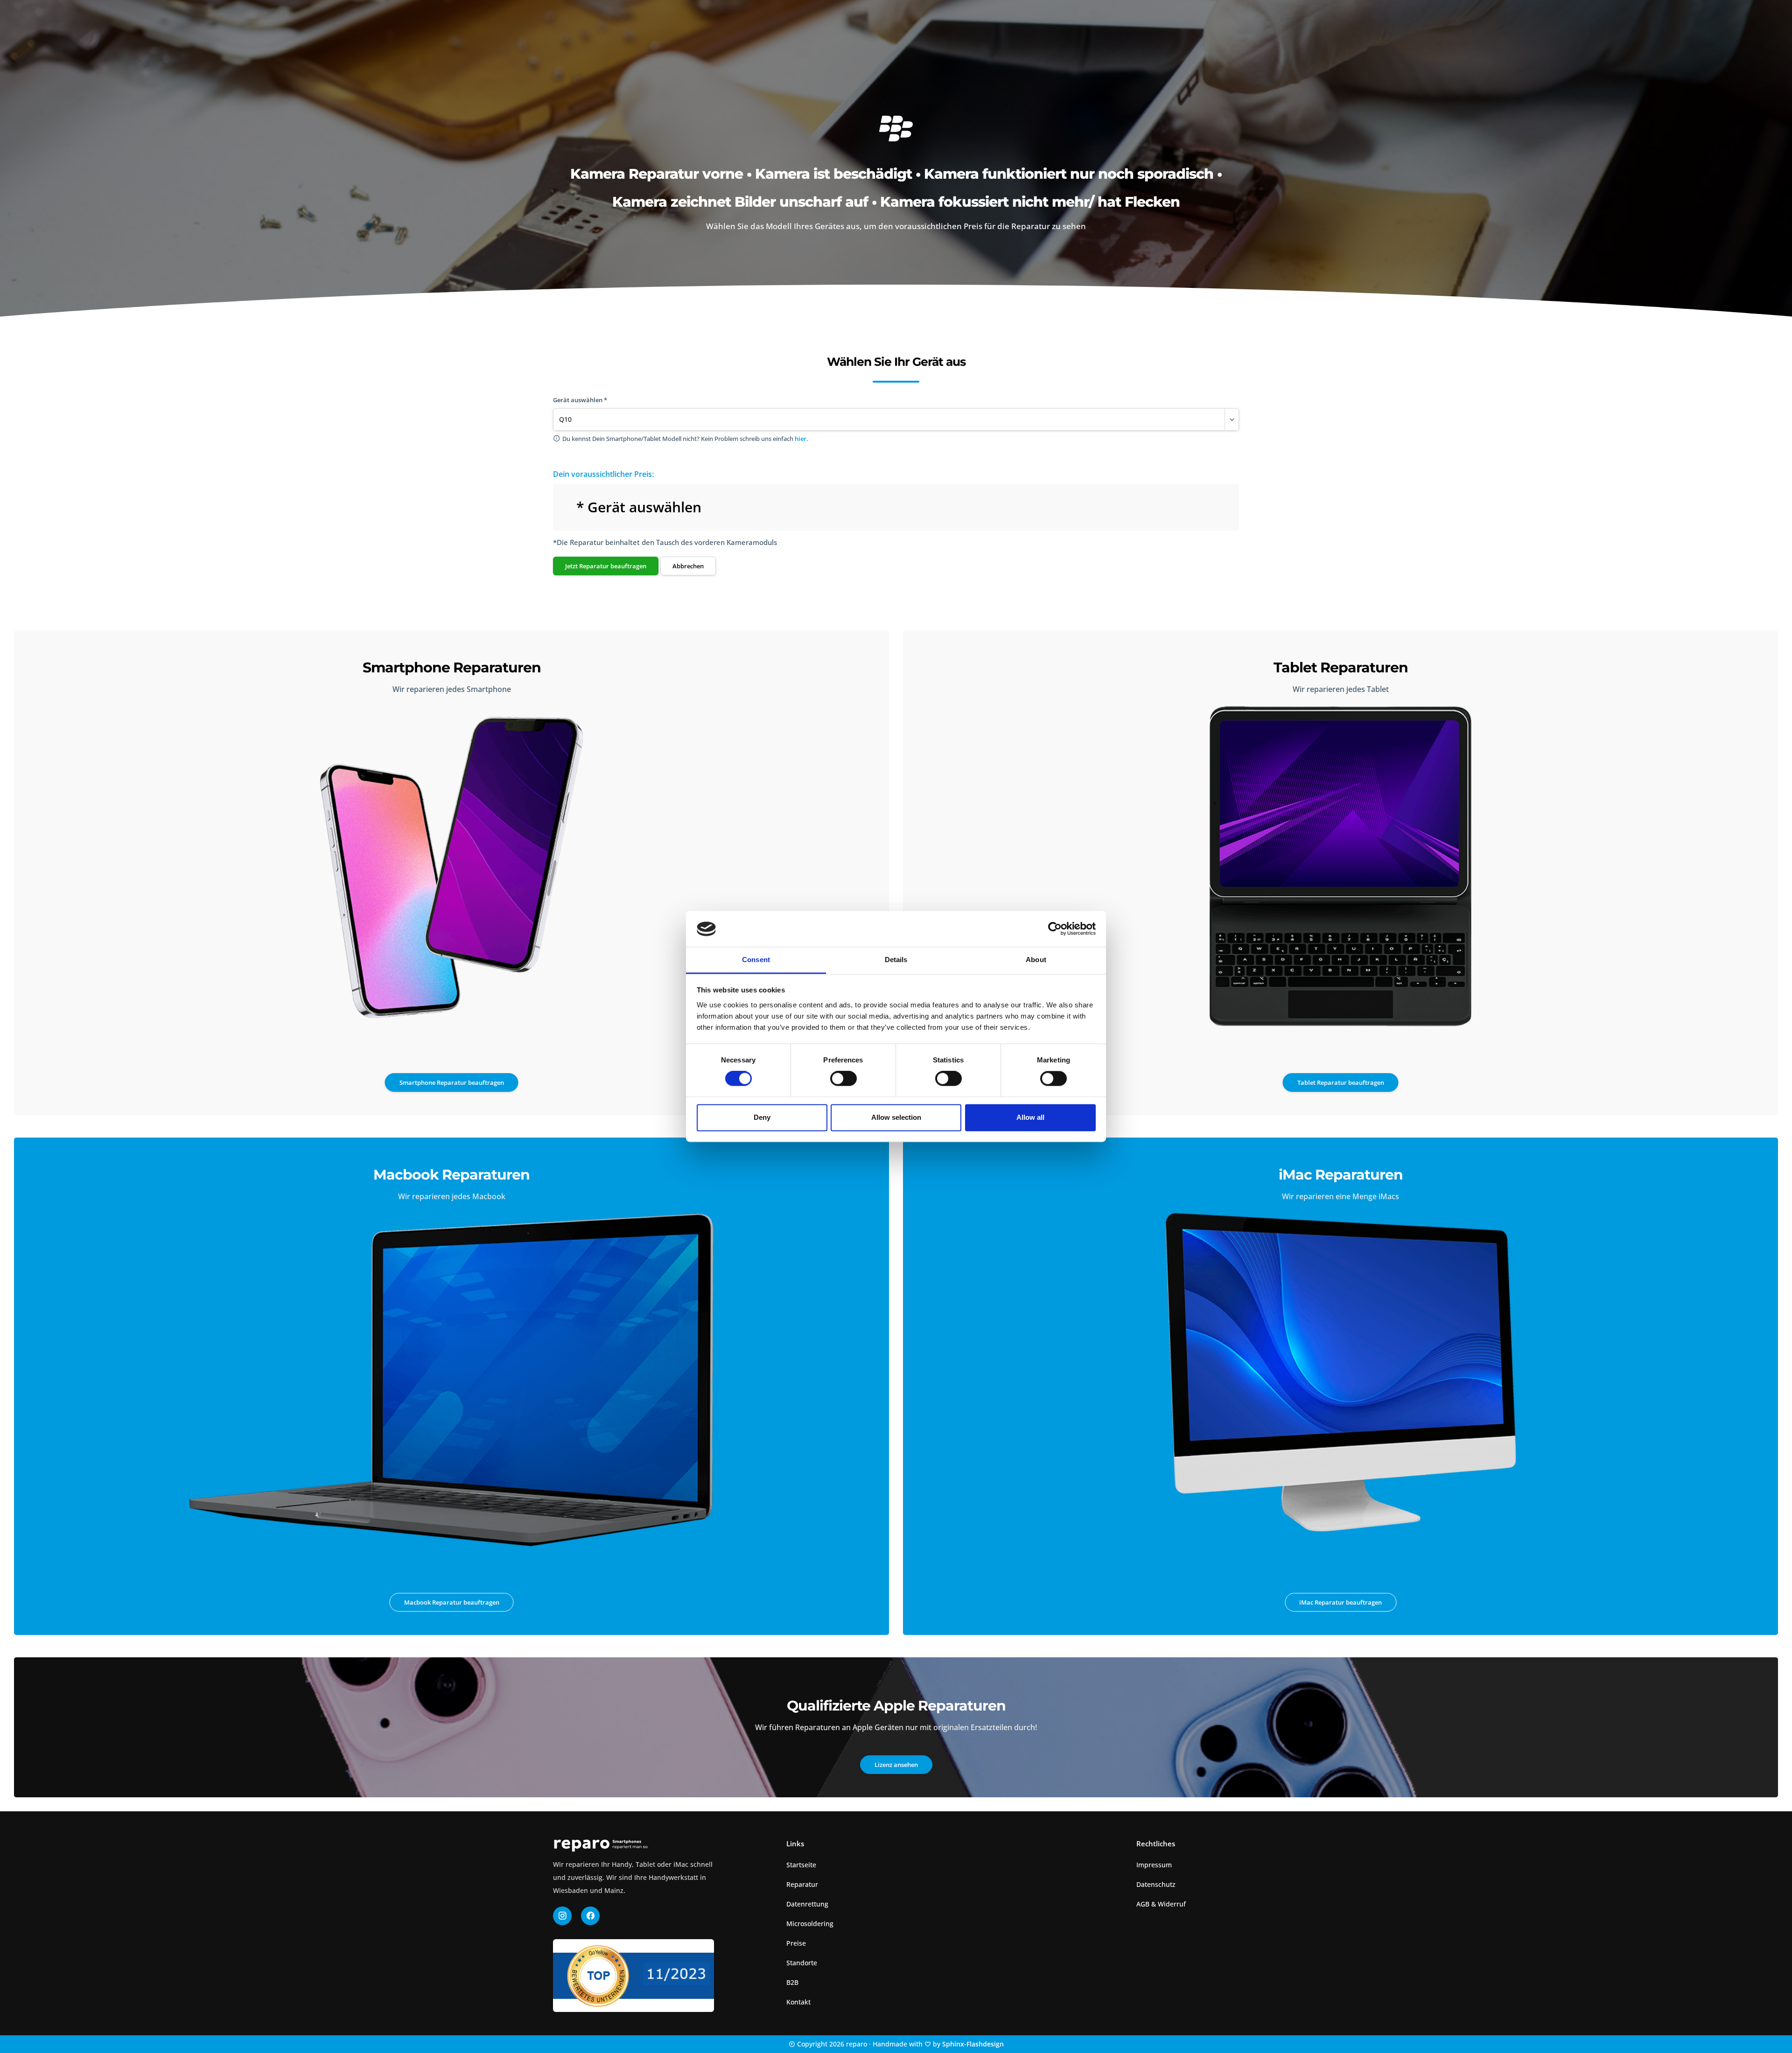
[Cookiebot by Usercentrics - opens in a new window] (1055, 929)
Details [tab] (896, 960)
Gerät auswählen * (580, 400)
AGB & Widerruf (1161, 1904)
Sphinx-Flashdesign (973, 2044)
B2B (792, 1982)
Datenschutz (1156, 1884)
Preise (796, 1943)
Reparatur (802, 1884)
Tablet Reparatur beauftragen (1341, 1082)
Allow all (1030, 1117)
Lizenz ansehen (896, 1765)
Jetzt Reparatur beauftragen (606, 566)
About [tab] (1036, 960)
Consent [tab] (756, 960)
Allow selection (896, 1117)
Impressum (1154, 1865)
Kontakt (798, 2002)
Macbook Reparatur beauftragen (452, 1602)
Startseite (801, 1865)
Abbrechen (688, 566)
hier (801, 439)
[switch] (843, 1079)
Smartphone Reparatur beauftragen (452, 1082)
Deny (762, 1117)
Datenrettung (807, 1904)
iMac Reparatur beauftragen (1340, 1602)
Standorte (802, 1963)
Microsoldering (810, 1924)
